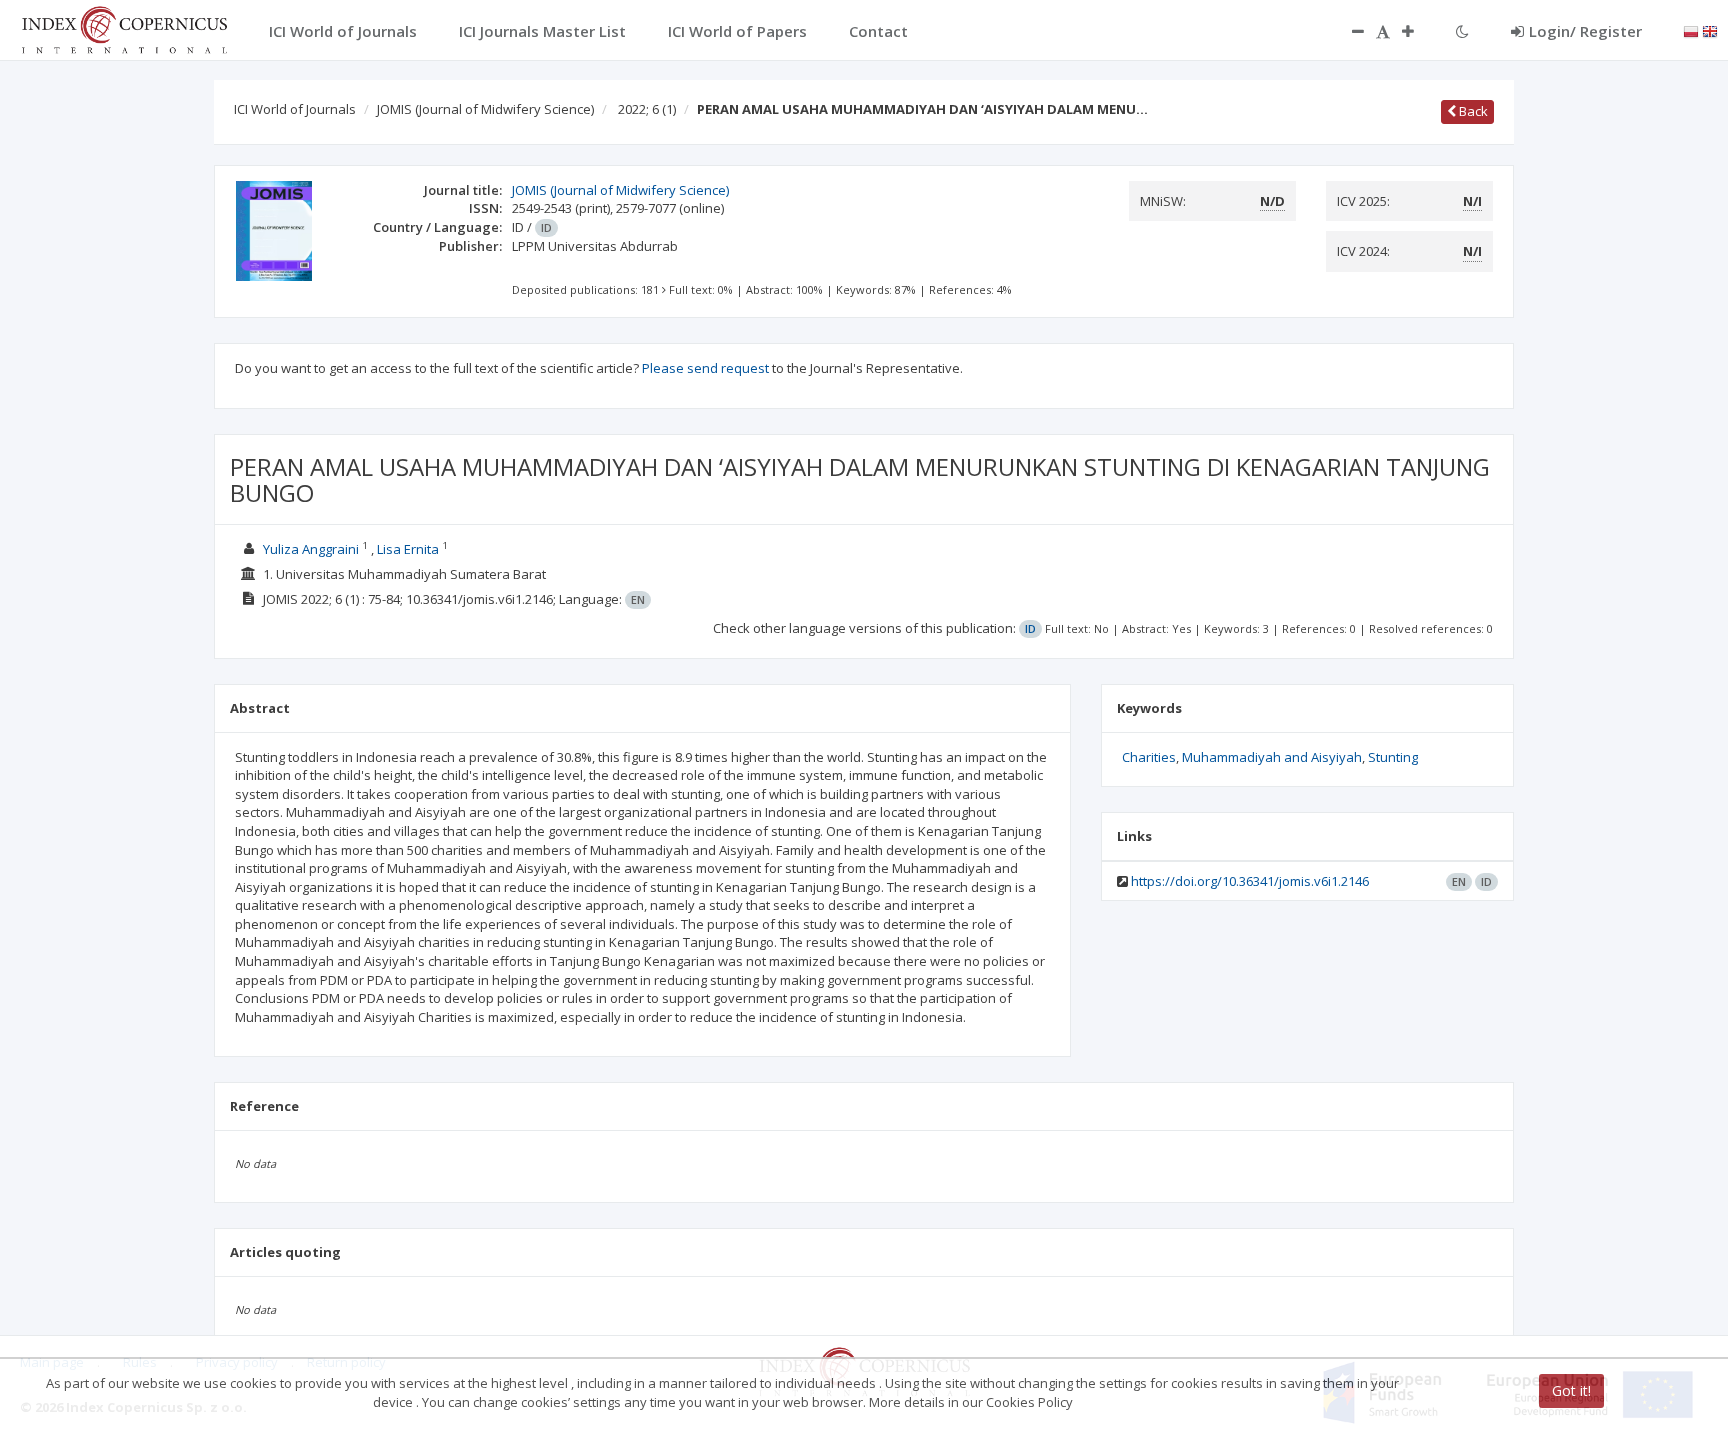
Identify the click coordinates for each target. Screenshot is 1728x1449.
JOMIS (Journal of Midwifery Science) (485, 109)
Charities (1149, 757)
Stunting (1393, 757)
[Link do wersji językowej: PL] (1691, 30)
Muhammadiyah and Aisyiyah (1272, 757)
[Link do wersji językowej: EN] (1710, 30)
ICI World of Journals (295, 109)
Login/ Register (1585, 31)
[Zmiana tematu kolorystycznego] (1462, 31)
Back (1472, 111)
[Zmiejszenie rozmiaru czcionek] (1348, 31)
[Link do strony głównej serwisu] (124, 28)
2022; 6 (647, 109)
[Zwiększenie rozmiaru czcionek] (1418, 31)
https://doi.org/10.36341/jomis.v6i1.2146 (1250, 881)
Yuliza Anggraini (311, 549)
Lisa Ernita (408, 549)
